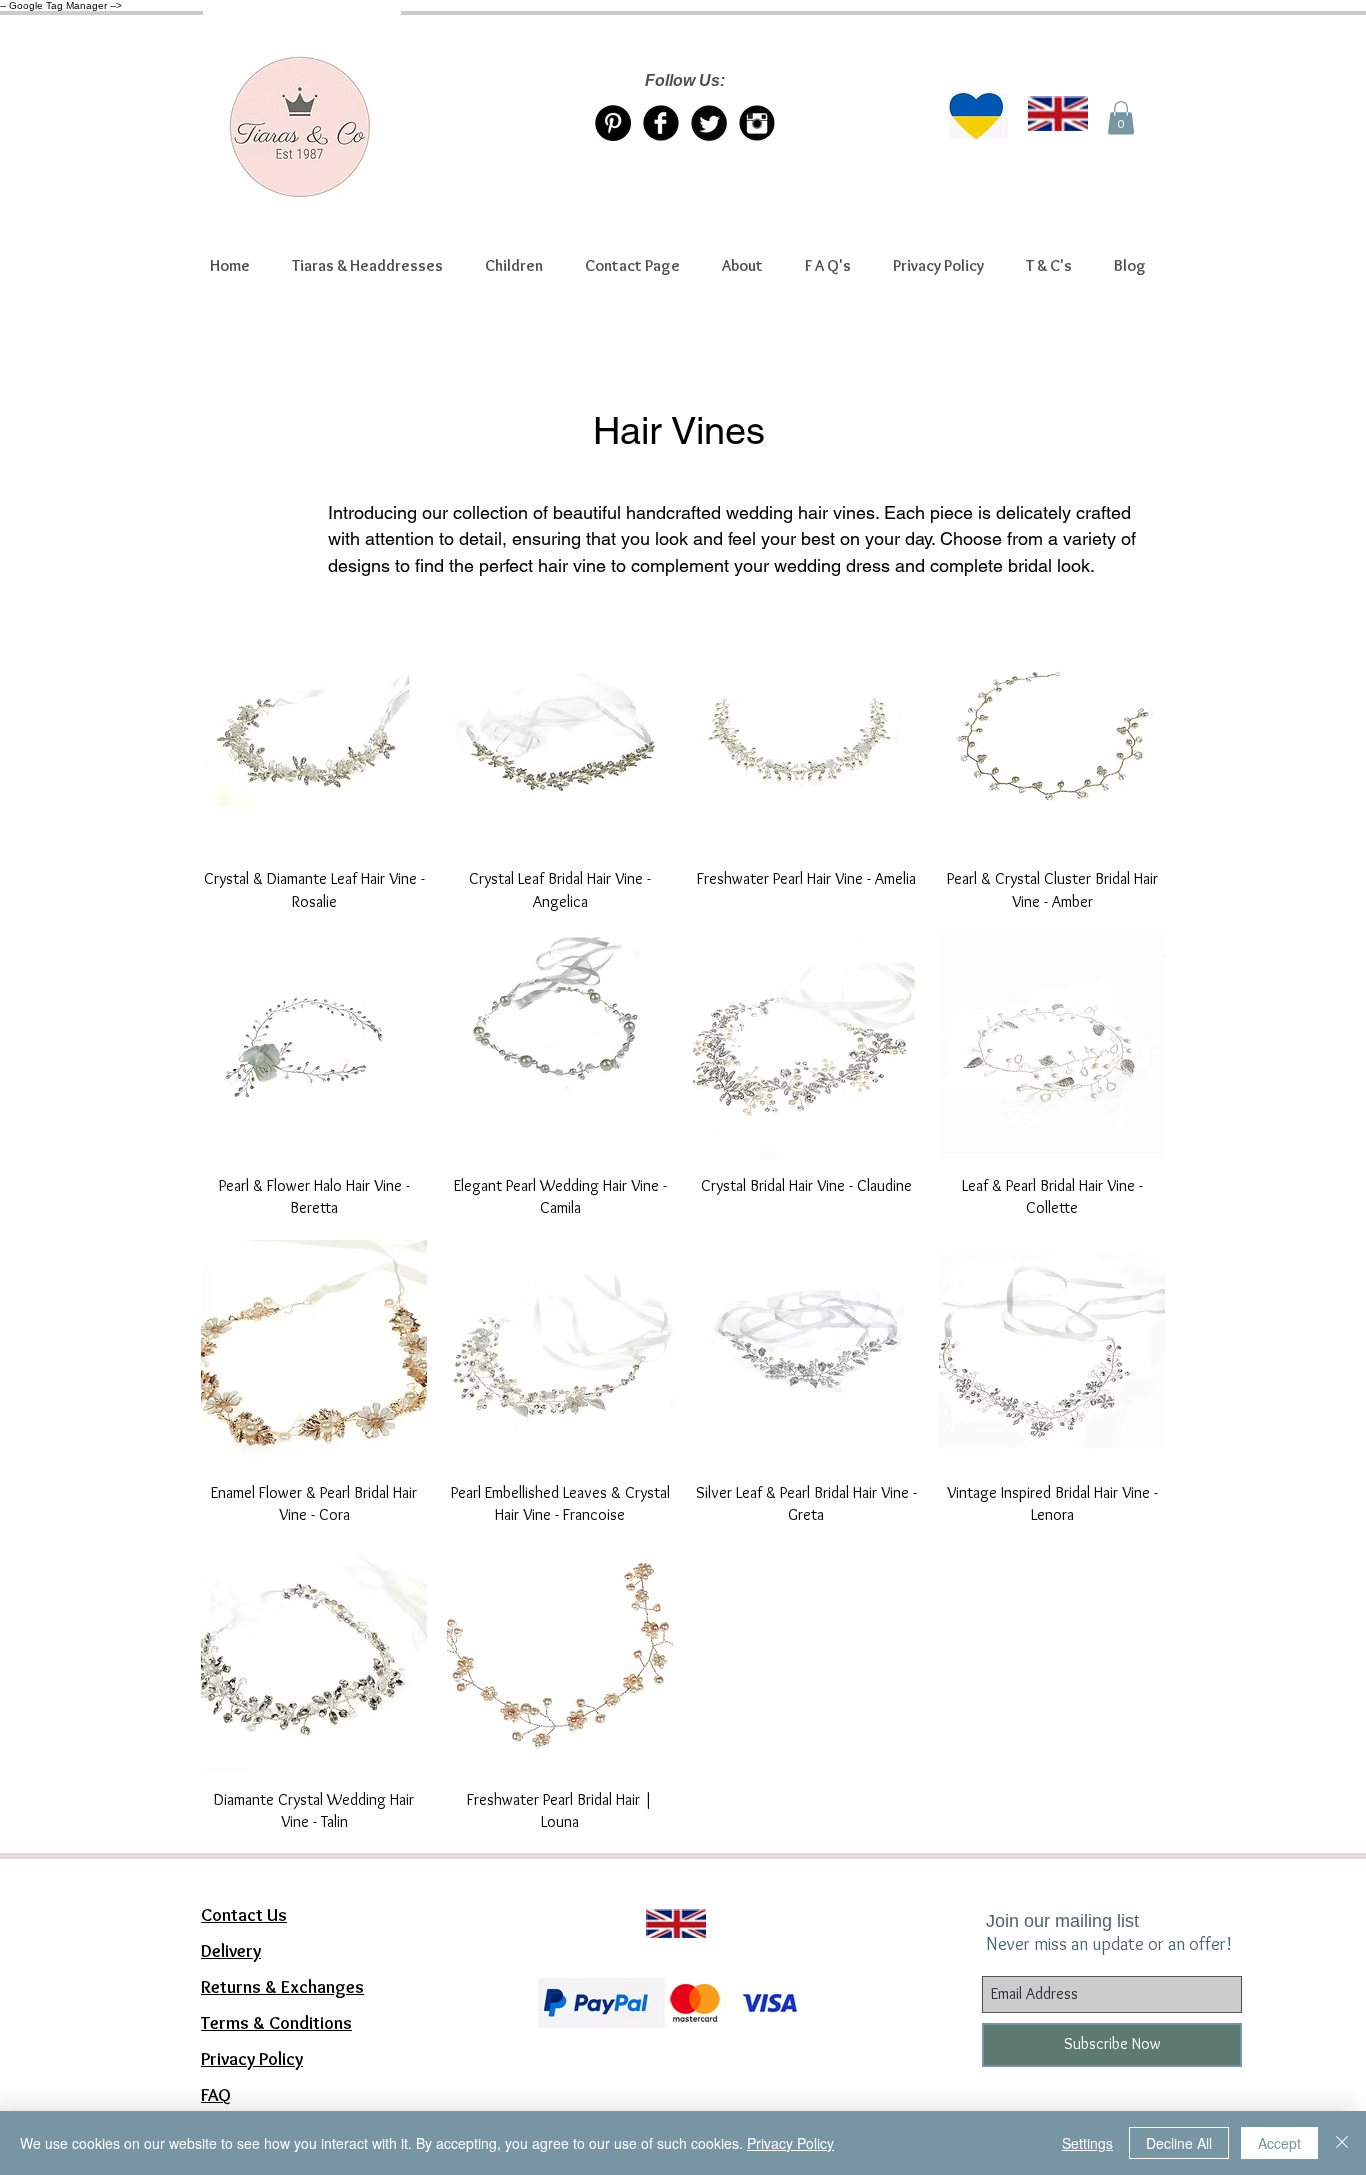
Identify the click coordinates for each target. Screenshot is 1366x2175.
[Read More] (667, 1899)
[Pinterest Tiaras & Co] (613, 123)
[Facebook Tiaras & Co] (661, 123)
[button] (367, 266)
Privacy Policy (790, 2143)
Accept (1279, 2143)
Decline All (1179, 2143)
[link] (1121, 117)
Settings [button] (1087, 2143)
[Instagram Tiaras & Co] (757, 123)
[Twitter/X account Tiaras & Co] (709, 123)
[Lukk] (1342, 2143)
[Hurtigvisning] (314, 739)
